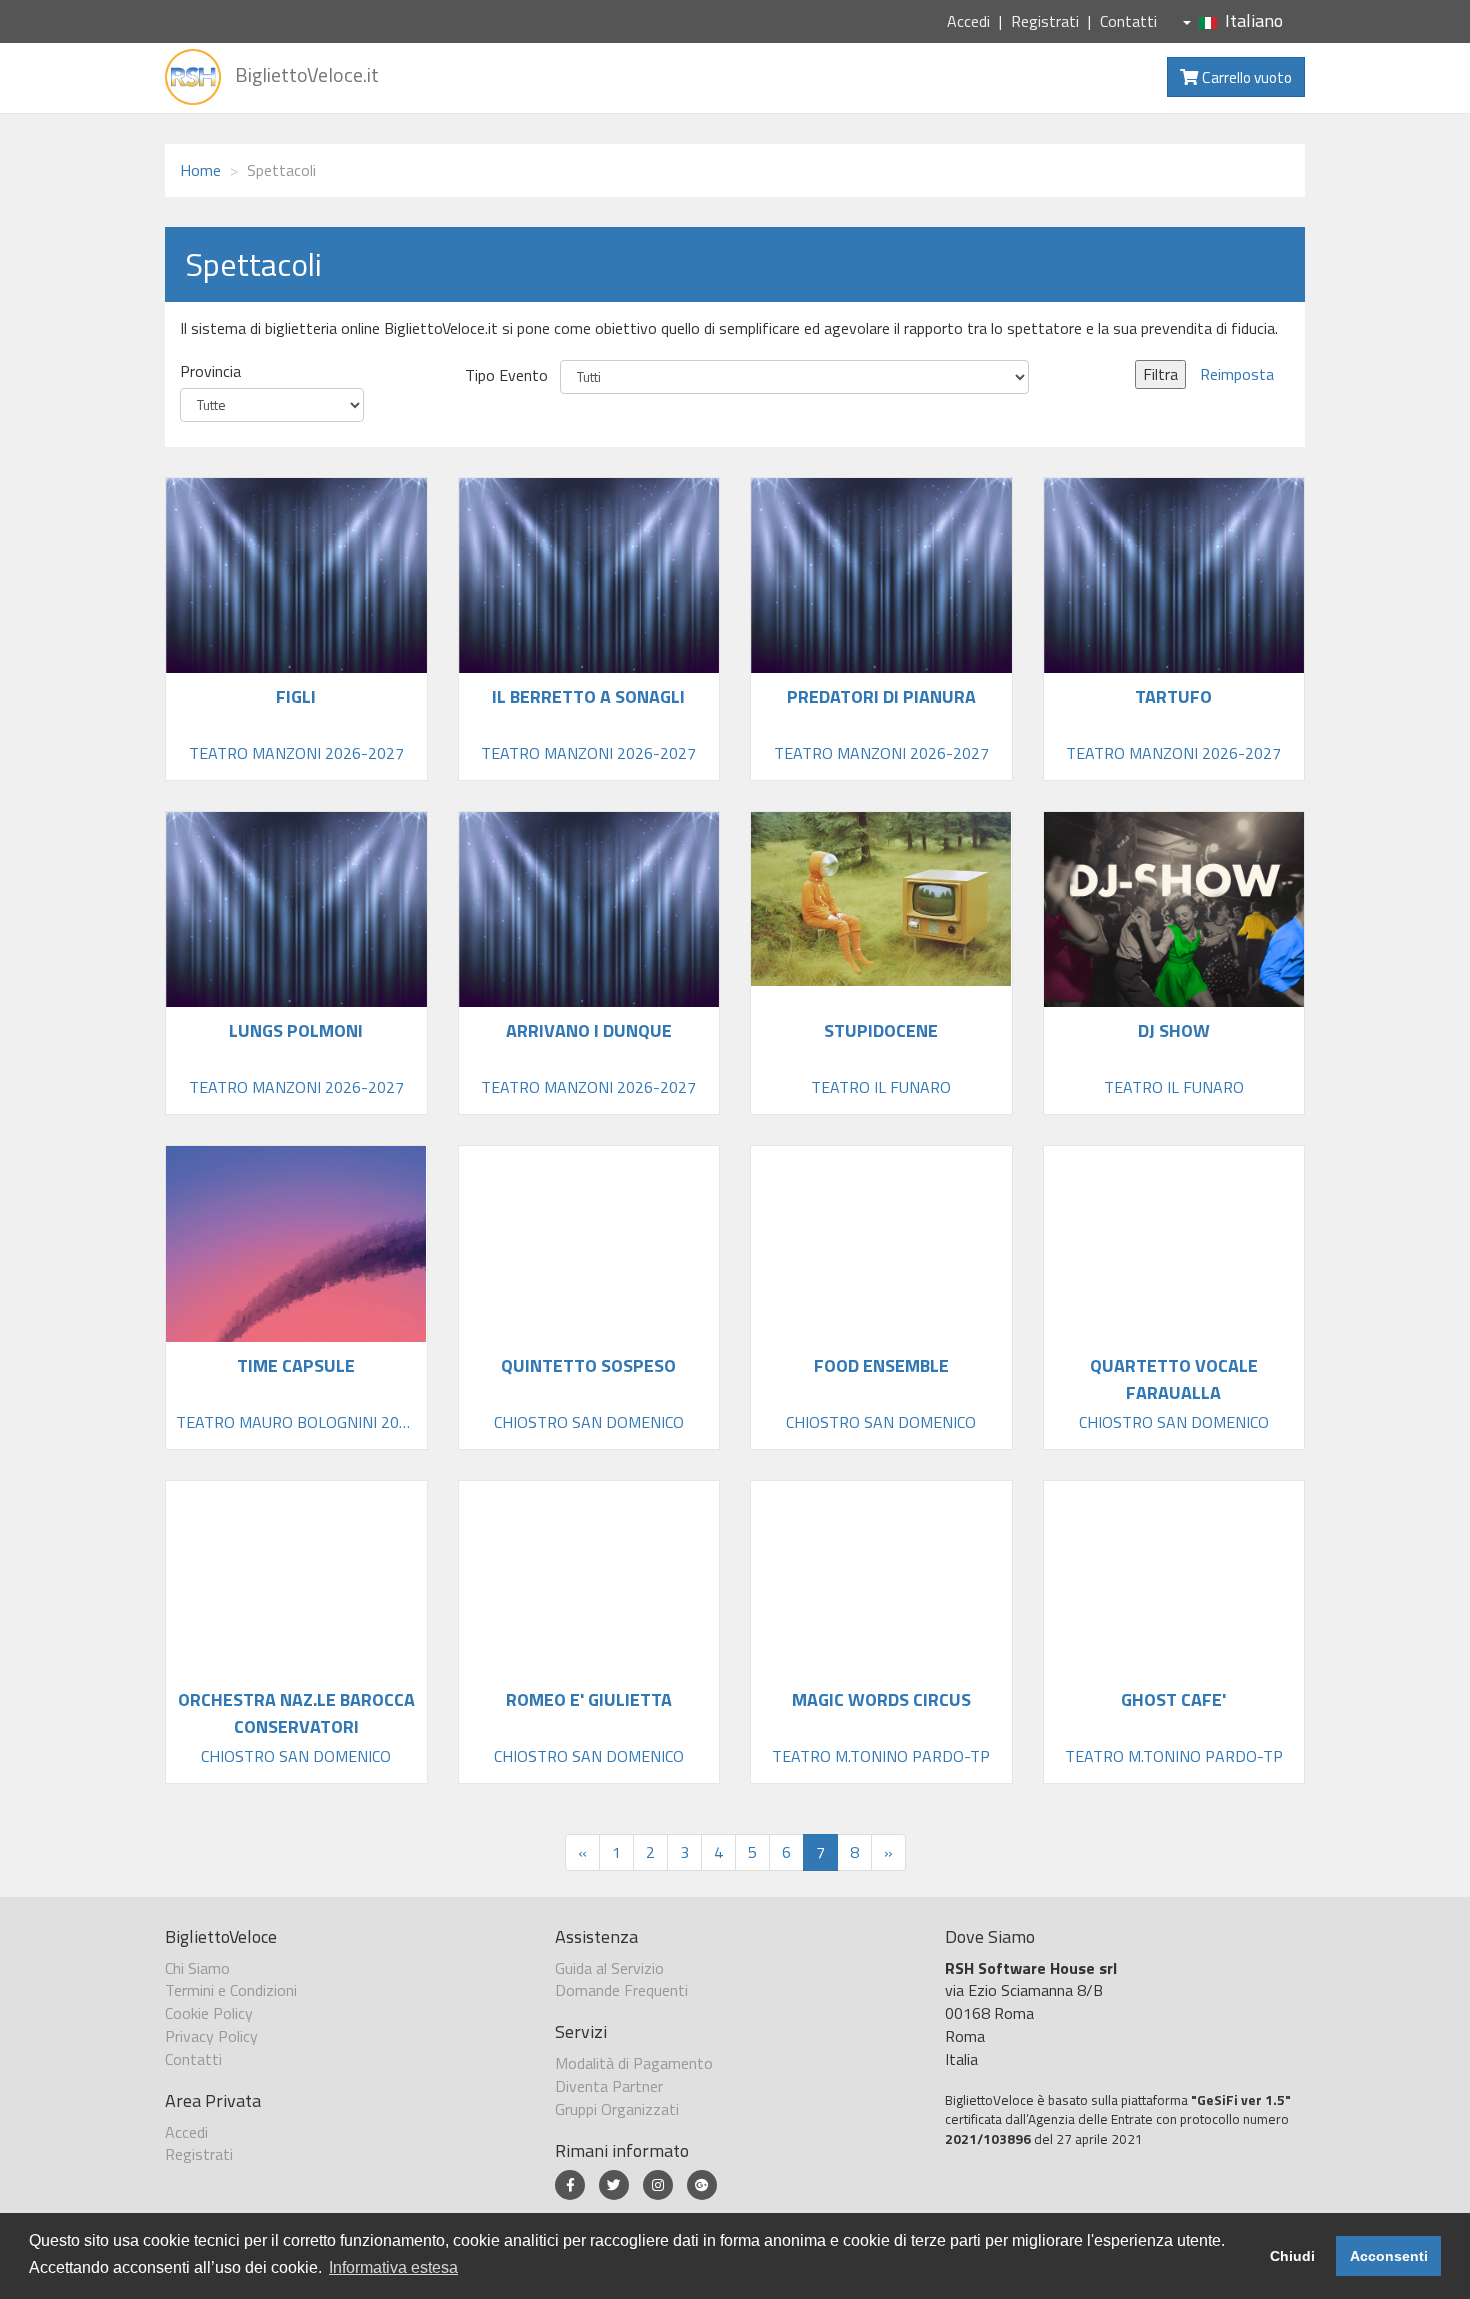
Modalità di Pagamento (634, 2063)
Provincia (210, 371)
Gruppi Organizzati (617, 2109)
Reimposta (1237, 374)
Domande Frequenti (621, 1990)
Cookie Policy (209, 2013)
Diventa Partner (609, 2086)
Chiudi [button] (1292, 2256)
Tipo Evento (506, 375)
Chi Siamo (197, 1968)
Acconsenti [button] (1389, 2256)
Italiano (1254, 20)
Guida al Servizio (609, 1968)
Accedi (968, 21)
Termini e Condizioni (231, 1990)
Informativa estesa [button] (393, 2267)
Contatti (1128, 21)
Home (200, 170)
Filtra (1160, 374)
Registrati (1045, 21)
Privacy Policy (211, 2036)
